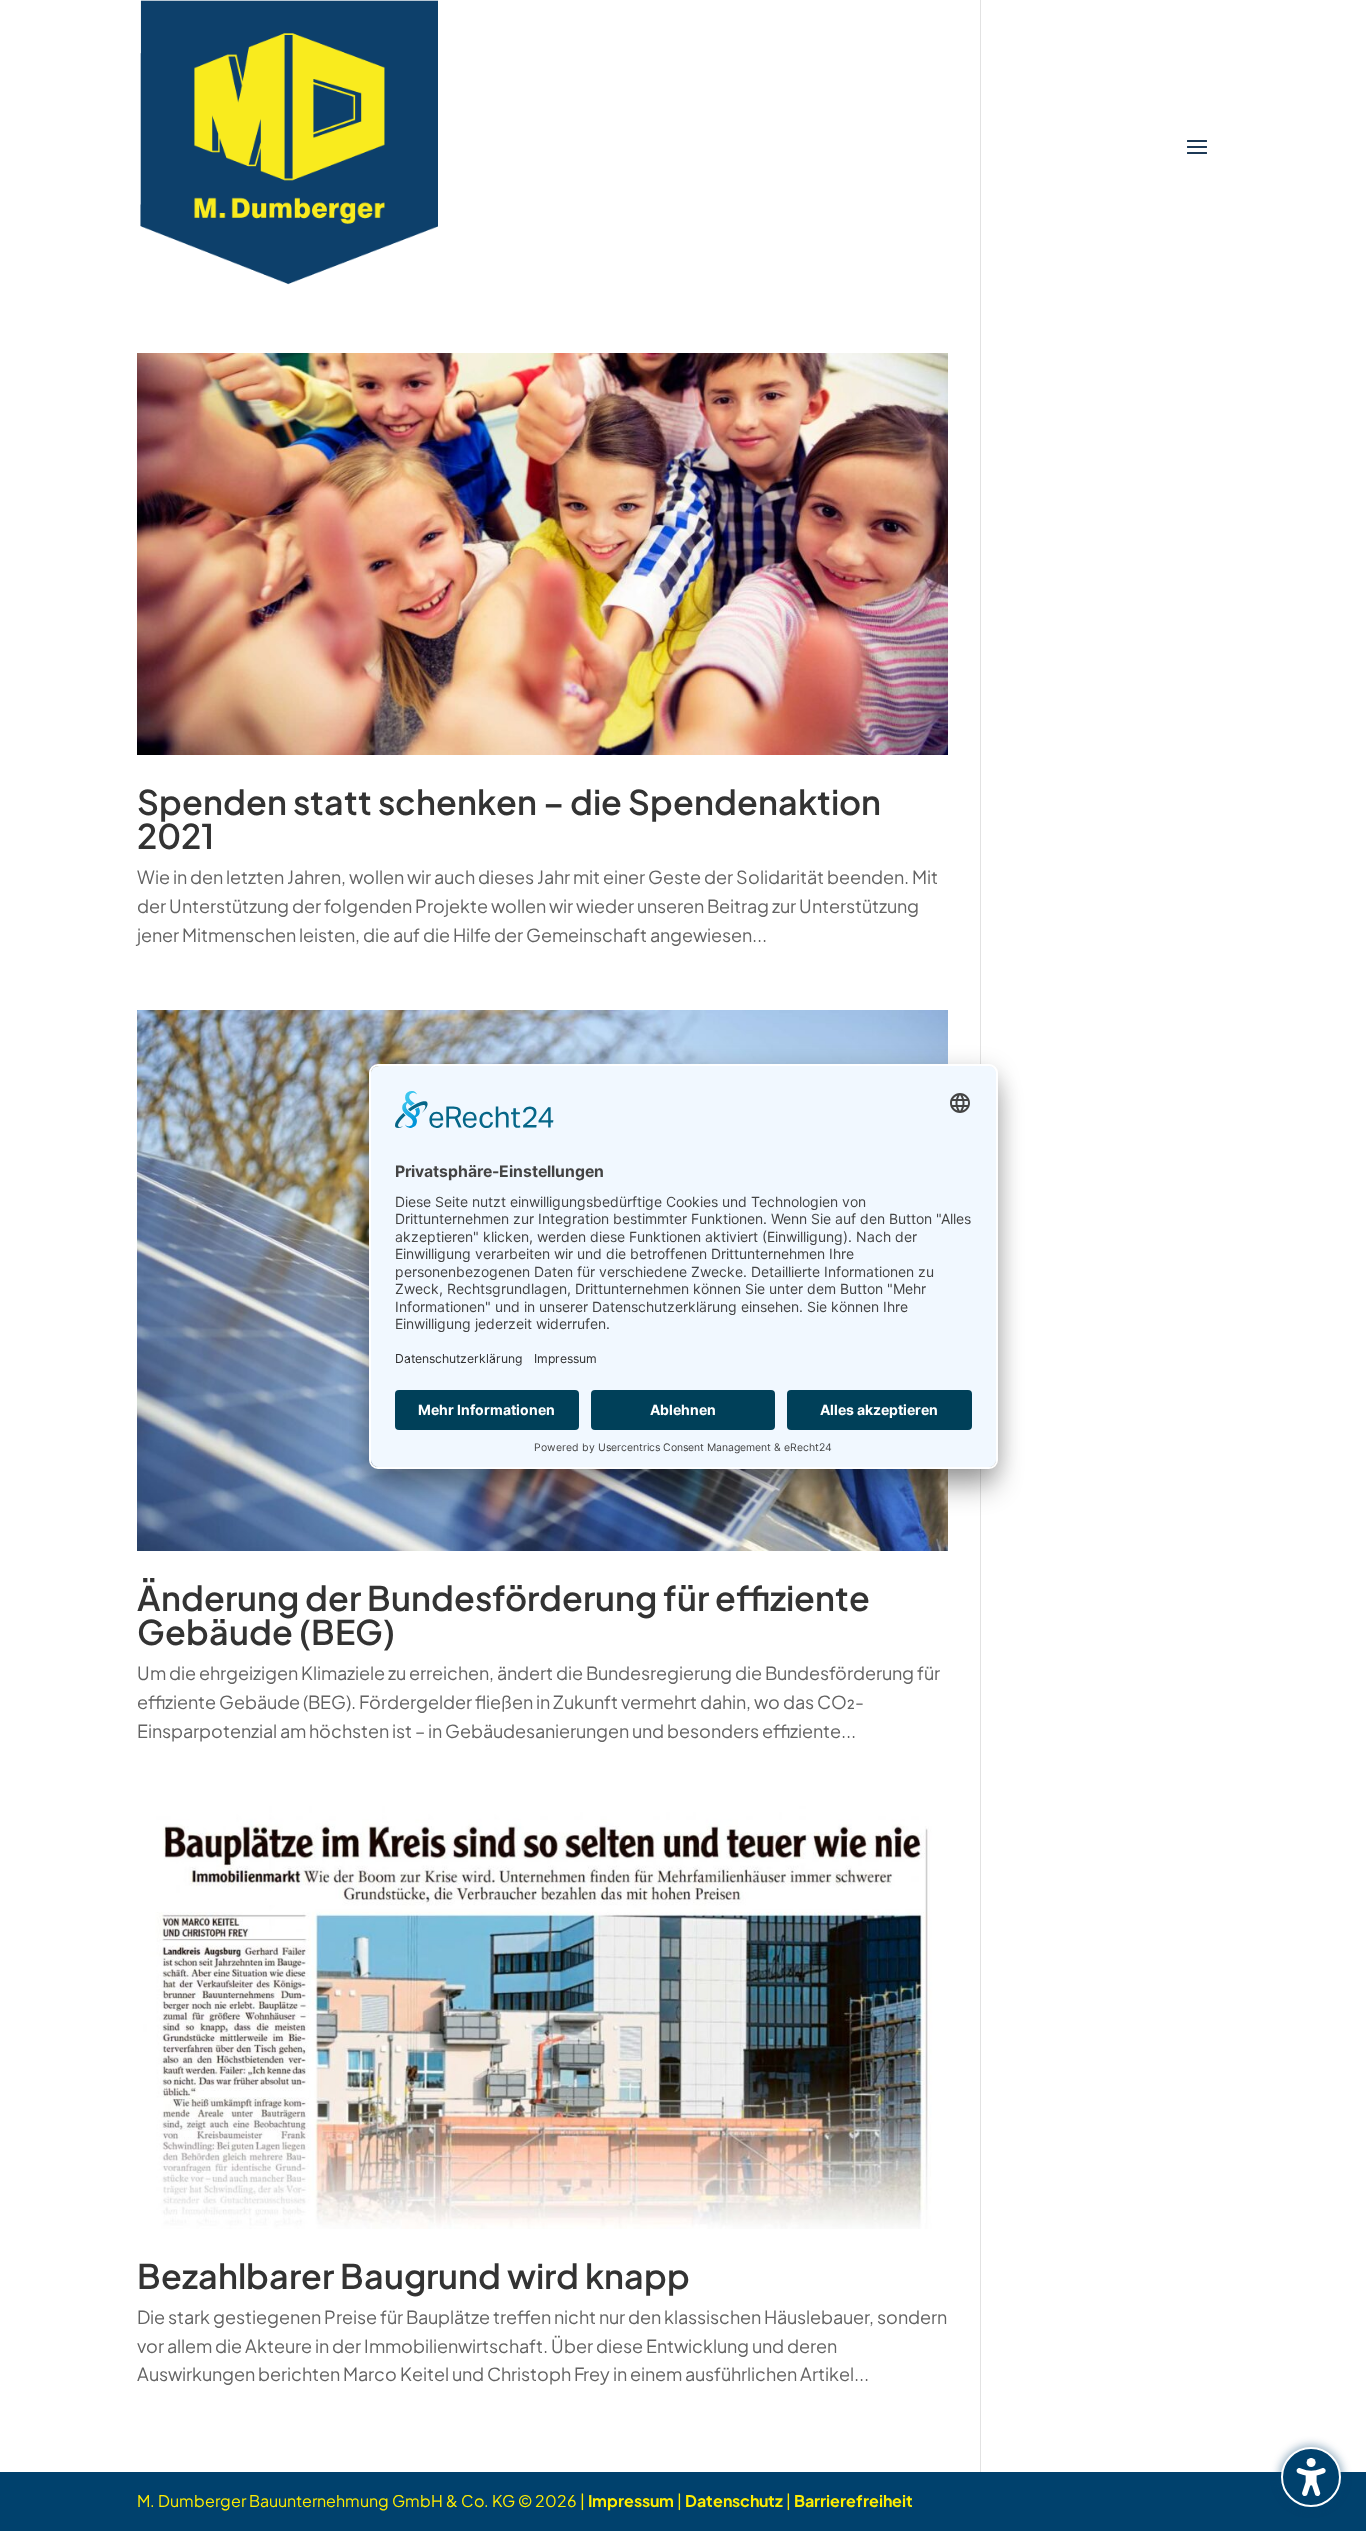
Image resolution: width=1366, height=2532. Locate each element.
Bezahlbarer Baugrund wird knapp (413, 2275)
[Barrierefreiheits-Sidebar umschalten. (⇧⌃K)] (1311, 2477)
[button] (1197, 148)
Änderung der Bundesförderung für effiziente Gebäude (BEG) (503, 1614)
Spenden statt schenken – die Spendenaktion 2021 (509, 818)
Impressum (631, 2500)
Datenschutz (734, 2500)
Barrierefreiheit (853, 2500)
